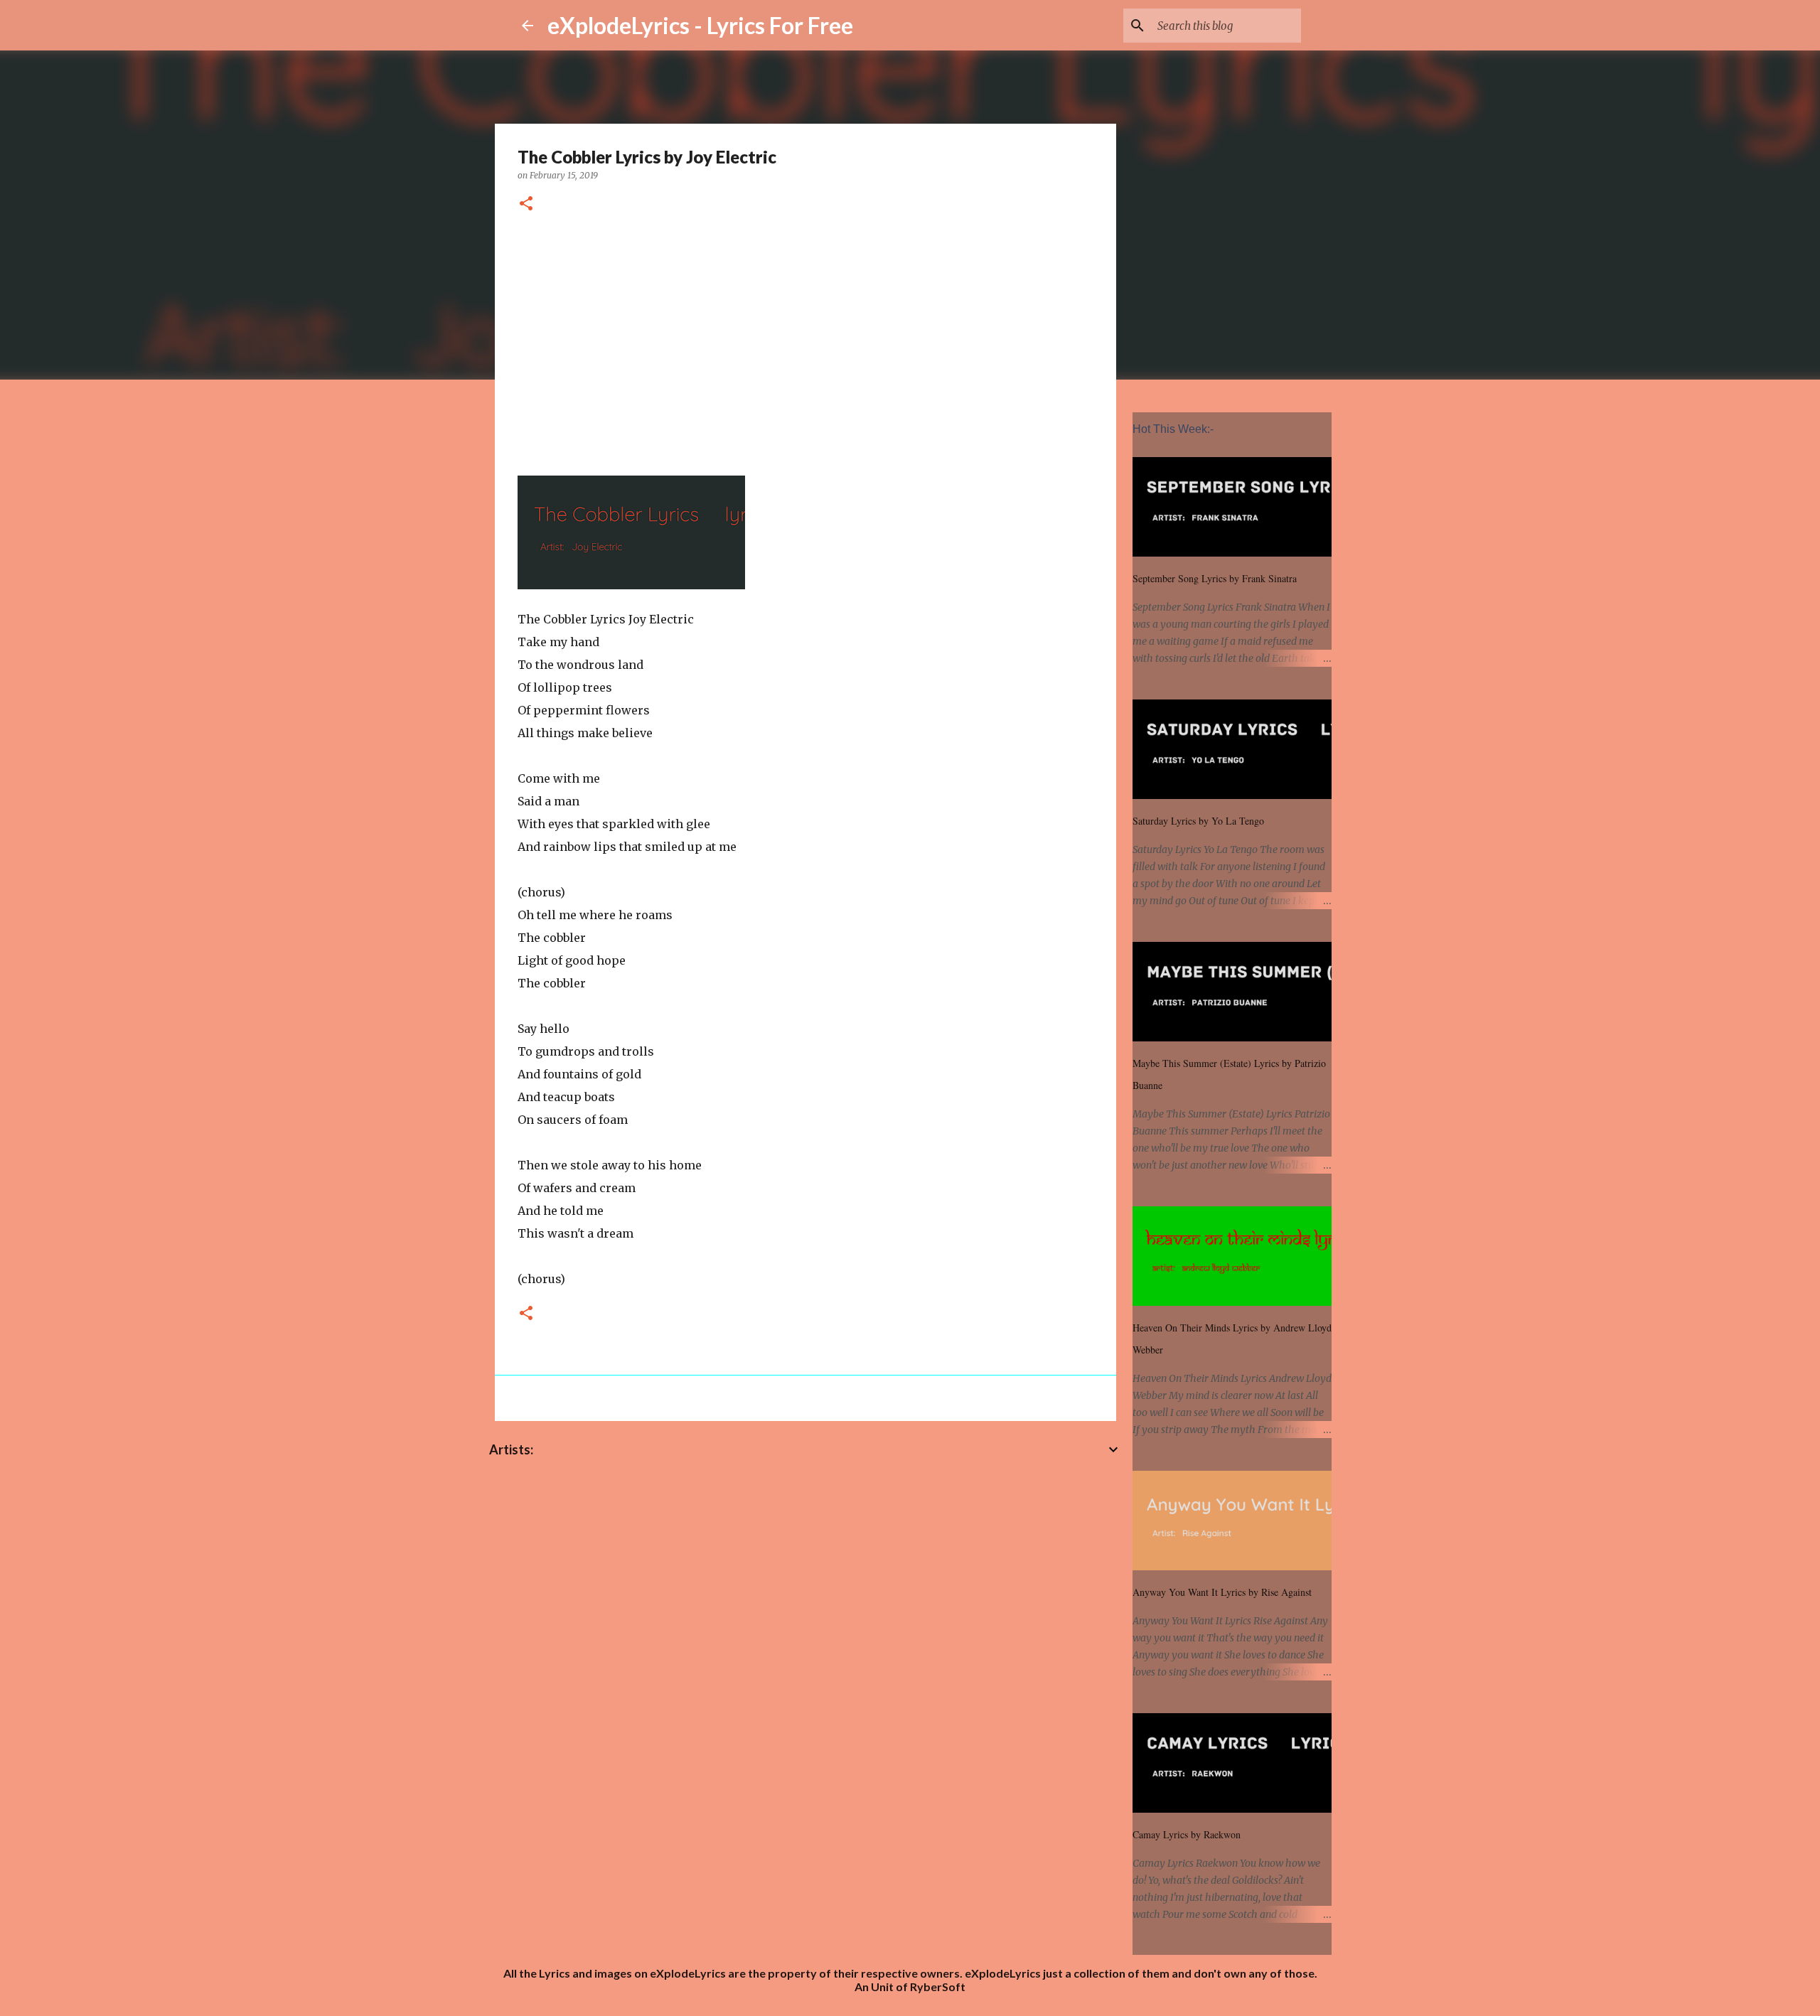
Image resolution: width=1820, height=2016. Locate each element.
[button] (526, 204)
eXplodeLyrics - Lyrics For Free (700, 25)
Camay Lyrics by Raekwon (1187, 1834)
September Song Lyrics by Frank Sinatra (1215, 578)
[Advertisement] (805, 342)
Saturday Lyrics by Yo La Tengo (1198, 821)
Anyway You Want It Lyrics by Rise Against (1222, 1592)
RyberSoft (938, 1986)
